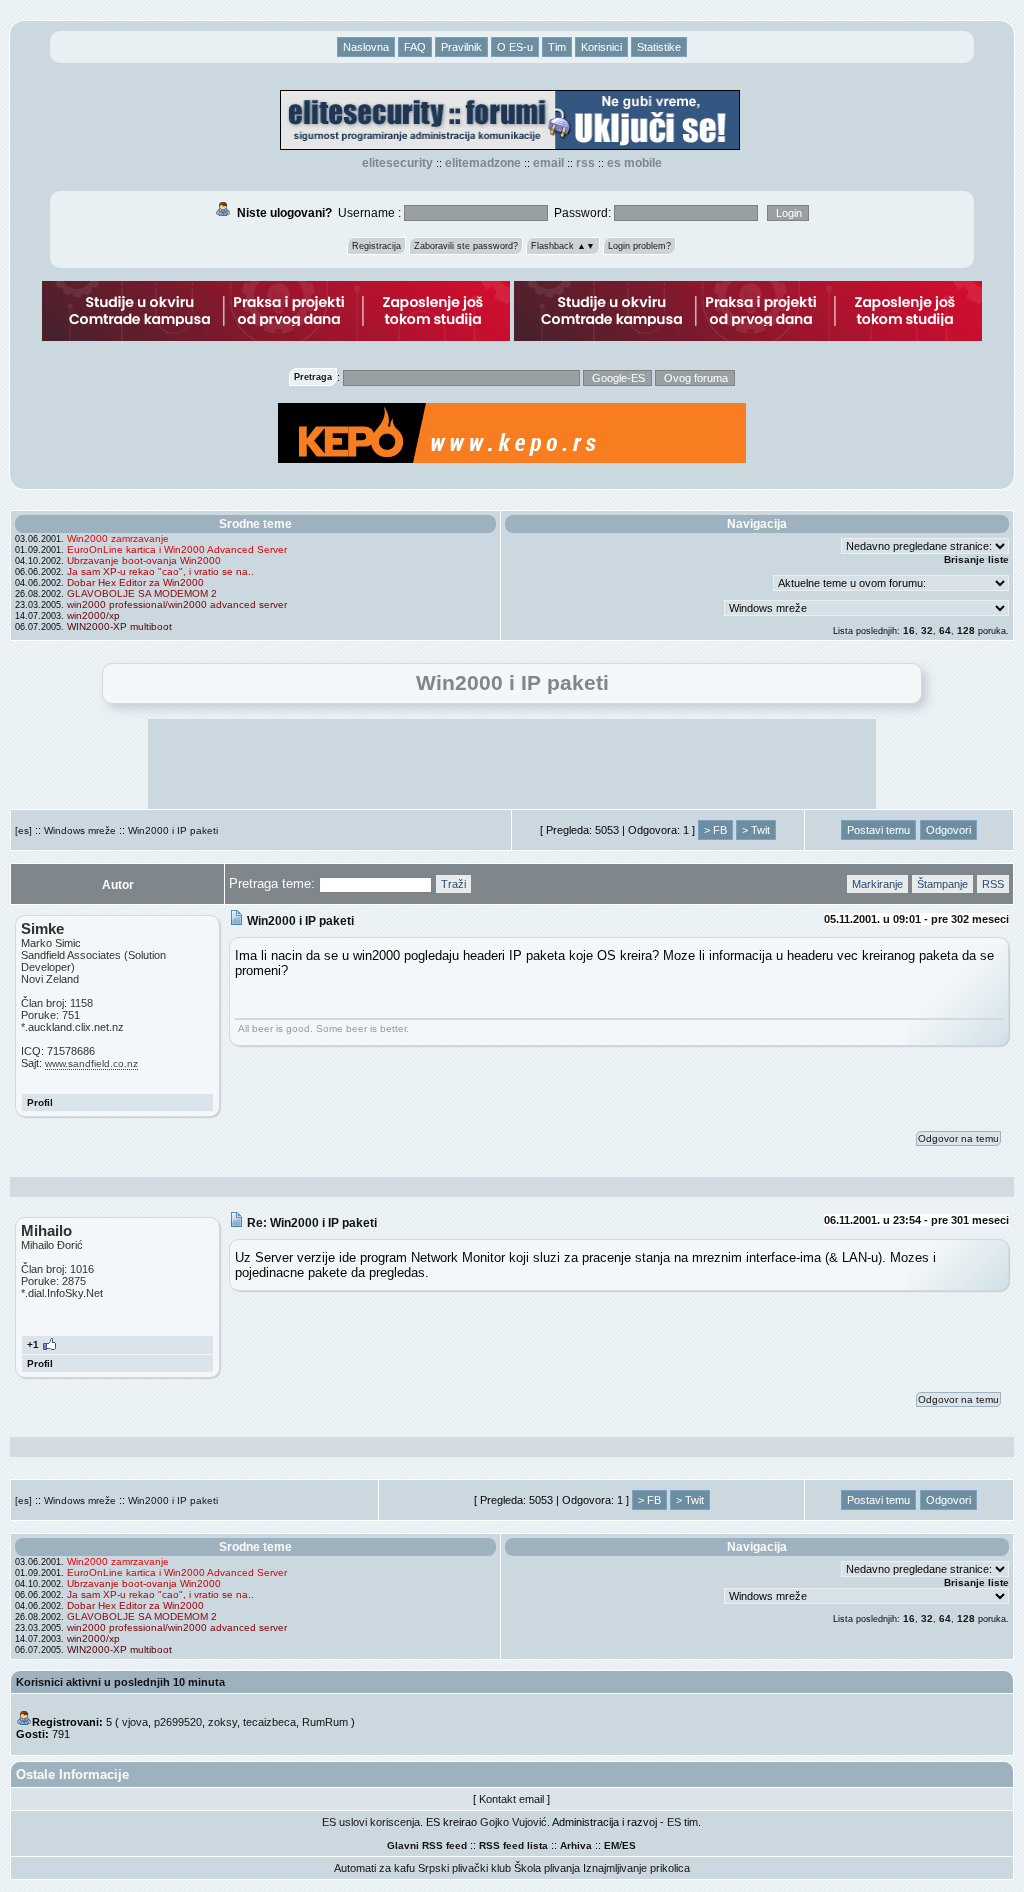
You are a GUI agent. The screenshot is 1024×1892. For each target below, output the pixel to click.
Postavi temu (878, 830)
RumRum (325, 1722)
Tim (557, 47)
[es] (23, 830)
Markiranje (877, 884)
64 (945, 630)
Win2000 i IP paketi (173, 830)
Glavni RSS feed (427, 1845)
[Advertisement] (512, 764)
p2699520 (178, 1722)
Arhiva (576, 1845)
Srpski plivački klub (464, 1868)
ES (629, 1845)
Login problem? (639, 246)
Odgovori (948, 830)
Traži (453, 884)
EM (611, 1845)
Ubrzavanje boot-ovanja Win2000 (144, 560)
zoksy (222, 1722)
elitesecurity (397, 163)
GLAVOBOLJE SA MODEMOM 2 (142, 593)
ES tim (682, 1822)
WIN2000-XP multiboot (119, 626)
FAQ (415, 47)
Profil (40, 1102)
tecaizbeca (269, 1722)
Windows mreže (80, 830)
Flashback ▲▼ (563, 246)
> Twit (756, 830)
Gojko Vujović (513, 1822)
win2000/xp (93, 615)
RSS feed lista (513, 1845)
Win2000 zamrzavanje (118, 538)
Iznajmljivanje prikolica (636, 1868)
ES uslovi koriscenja (371, 1822)
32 (927, 630)
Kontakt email (511, 1799)
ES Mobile (634, 163)
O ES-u (515, 47)
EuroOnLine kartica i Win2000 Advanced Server (177, 549)
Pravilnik (461, 47)
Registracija (376, 246)
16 (909, 630)
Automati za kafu (374, 1868)
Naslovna (366, 47)
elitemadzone (483, 163)
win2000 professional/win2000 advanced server (177, 604)
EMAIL (548, 163)
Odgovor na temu (958, 1138)
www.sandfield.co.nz (91, 1063)
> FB (715, 830)
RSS (585, 163)
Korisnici (601, 47)
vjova (135, 1722)
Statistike (659, 47)
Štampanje (942, 884)
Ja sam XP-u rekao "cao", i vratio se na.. (160, 571)
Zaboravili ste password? (466, 246)
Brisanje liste (976, 559)
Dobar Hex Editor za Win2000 (135, 582)
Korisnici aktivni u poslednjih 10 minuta (120, 1682)
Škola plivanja (547, 1868)
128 (966, 630)
